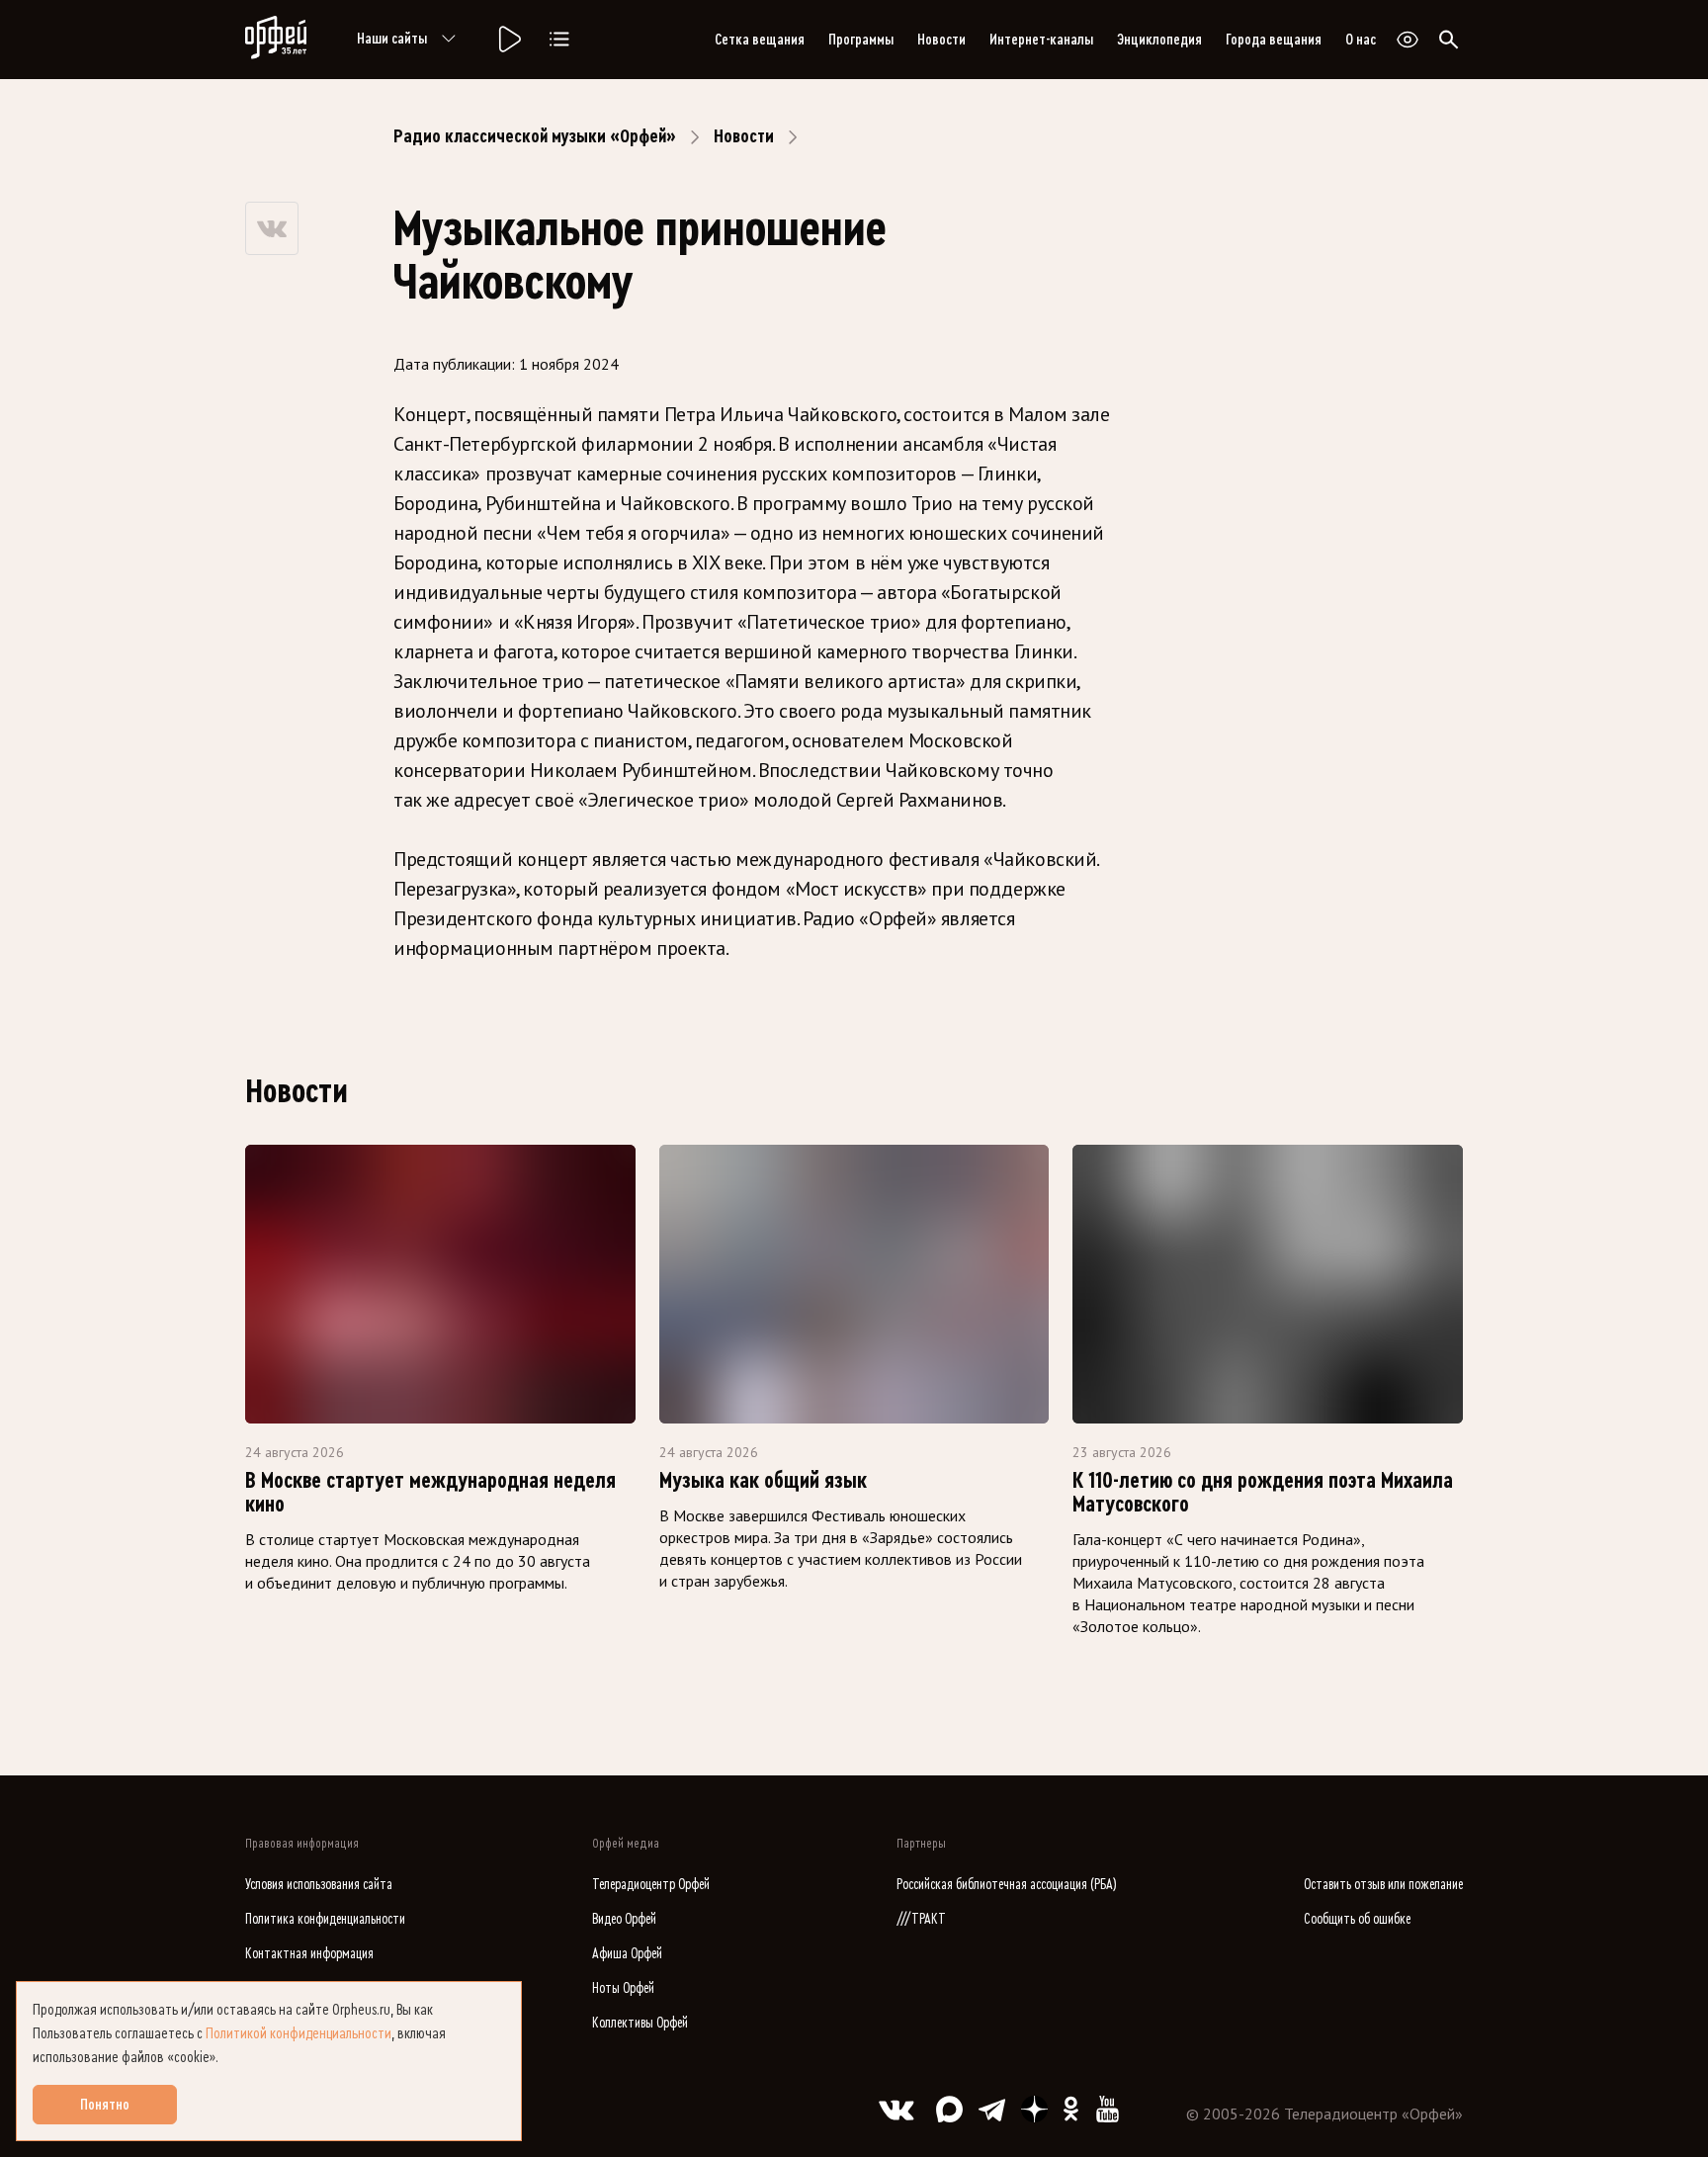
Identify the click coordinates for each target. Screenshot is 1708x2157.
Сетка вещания (760, 40)
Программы (861, 40)
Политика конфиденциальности (325, 1919)
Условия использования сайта (319, 1885)
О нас (1361, 40)
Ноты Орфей (623, 1988)
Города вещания (1274, 40)
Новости (941, 40)
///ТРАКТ (921, 1919)
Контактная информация (309, 1954)
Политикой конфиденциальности (299, 2033)
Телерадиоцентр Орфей (651, 1885)
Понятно (105, 2105)
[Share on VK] (272, 228)
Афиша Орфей (627, 1954)
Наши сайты (392, 39)
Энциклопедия (1159, 40)
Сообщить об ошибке (1357, 1919)
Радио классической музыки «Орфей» (535, 136)
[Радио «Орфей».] (508, 40)
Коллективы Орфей (640, 2023)
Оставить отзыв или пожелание (1383, 1885)
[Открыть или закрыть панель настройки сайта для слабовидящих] (1408, 40)
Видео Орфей (624, 1919)
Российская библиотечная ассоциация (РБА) (1007, 1885)
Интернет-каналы (1041, 40)
